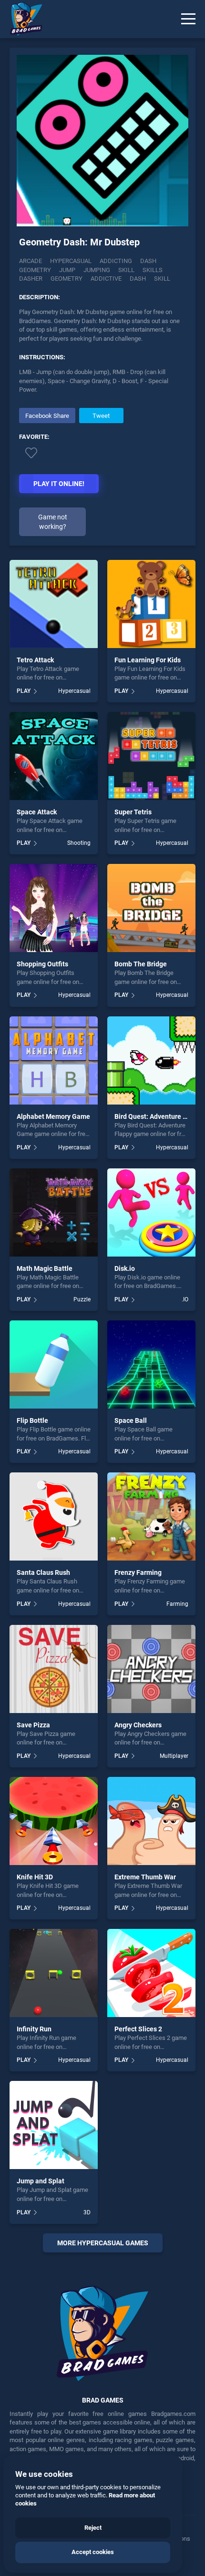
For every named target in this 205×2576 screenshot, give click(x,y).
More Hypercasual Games (103, 2243)
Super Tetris (133, 812)
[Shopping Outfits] (54, 908)
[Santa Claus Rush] (54, 1516)
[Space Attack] (54, 756)
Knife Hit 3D (35, 1877)
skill (162, 279)
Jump (67, 270)
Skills (153, 270)
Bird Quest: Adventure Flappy (159, 1116)
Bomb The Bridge (141, 964)
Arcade (31, 261)
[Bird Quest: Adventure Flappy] (151, 1060)
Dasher (31, 279)
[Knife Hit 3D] (54, 1821)
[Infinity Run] (54, 1973)
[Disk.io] (151, 1212)
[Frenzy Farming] (151, 1516)
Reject (93, 2528)
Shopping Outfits (42, 964)
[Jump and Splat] (54, 2125)
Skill (126, 270)
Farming (177, 1604)
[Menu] (188, 19)
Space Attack (37, 812)
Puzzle (82, 1299)
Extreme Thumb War (145, 1877)
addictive (106, 279)
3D (87, 2212)
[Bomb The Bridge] (151, 908)
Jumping (97, 270)
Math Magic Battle (45, 1268)
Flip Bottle (32, 1420)
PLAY (24, 691)
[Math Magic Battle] (54, 1212)
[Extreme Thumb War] (151, 1821)
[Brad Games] (21, 19)
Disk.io (125, 1268)
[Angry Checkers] (151, 1669)
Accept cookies (93, 2552)
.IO (185, 1299)
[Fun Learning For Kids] (151, 604)
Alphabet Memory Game (53, 1116)
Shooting (79, 843)
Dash (148, 261)
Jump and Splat (41, 2181)
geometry (67, 279)
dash (138, 279)
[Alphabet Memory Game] (54, 1060)
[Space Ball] (151, 1364)
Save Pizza (33, 1725)
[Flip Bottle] (54, 1364)
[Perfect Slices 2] (151, 1973)
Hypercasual (71, 261)
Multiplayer (174, 1756)
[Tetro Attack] (54, 604)
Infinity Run (34, 2029)
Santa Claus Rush (43, 1572)
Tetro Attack (35, 660)
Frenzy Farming (138, 1572)
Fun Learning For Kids (148, 660)
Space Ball (131, 1420)
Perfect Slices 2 (138, 2029)
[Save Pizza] (54, 1669)
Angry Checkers (138, 1725)
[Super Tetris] (151, 756)
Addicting (116, 261)
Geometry (35, 270)
